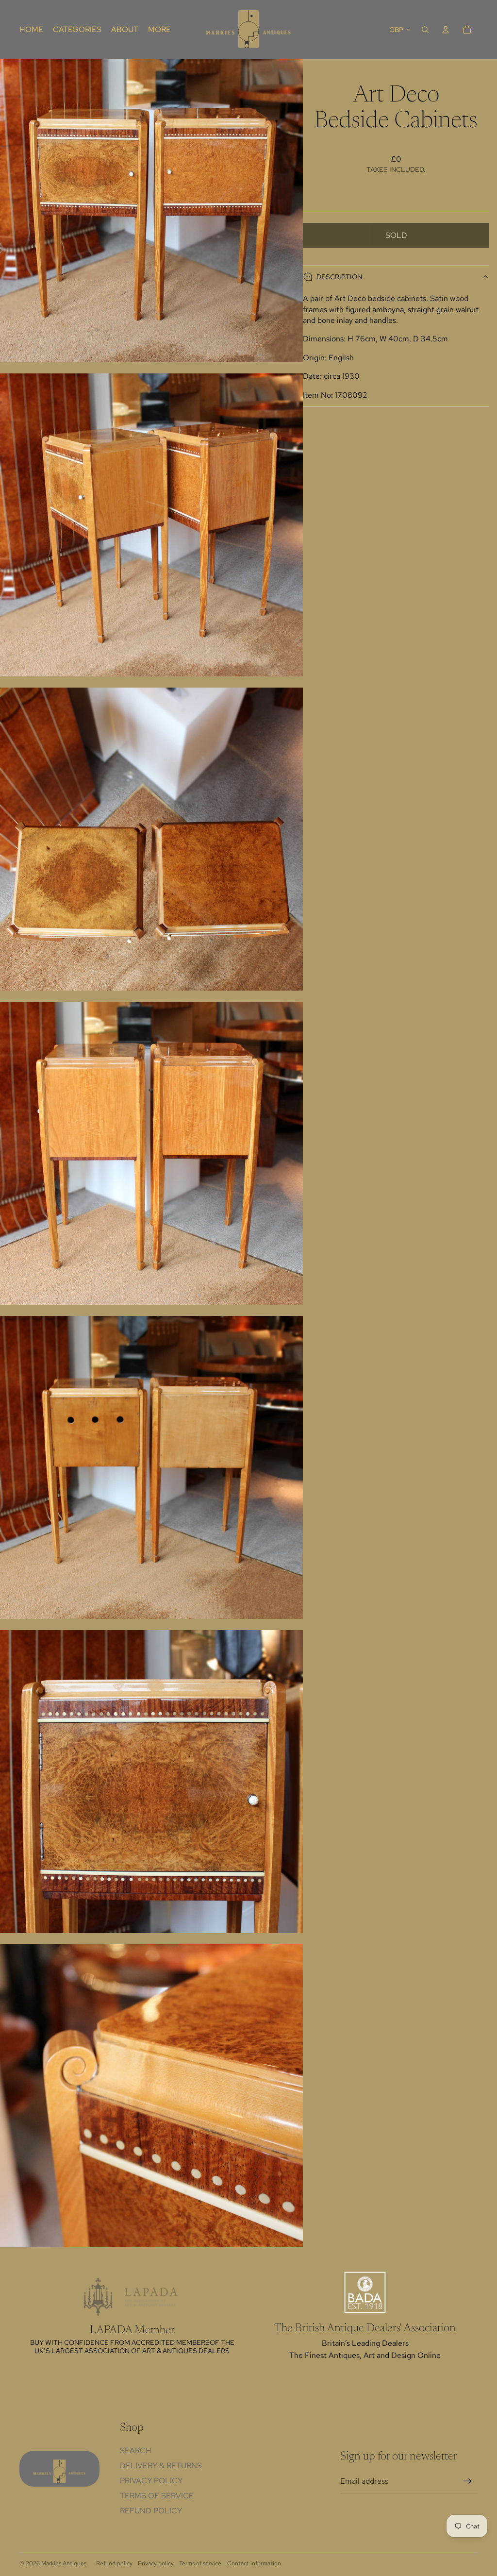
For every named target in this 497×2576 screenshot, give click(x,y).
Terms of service (200, 2563)
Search (136, 2450)
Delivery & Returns (161, 2466)
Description (339, 277)
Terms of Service (157, 2496)
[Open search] (425, 30)
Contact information (254, 2563)
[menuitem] (159, 30)
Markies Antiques (64, 2563)
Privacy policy (156, 2563)
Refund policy (151, 2511)
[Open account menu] (446, 30)
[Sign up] (468, 2481)
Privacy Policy (151, 2481)
